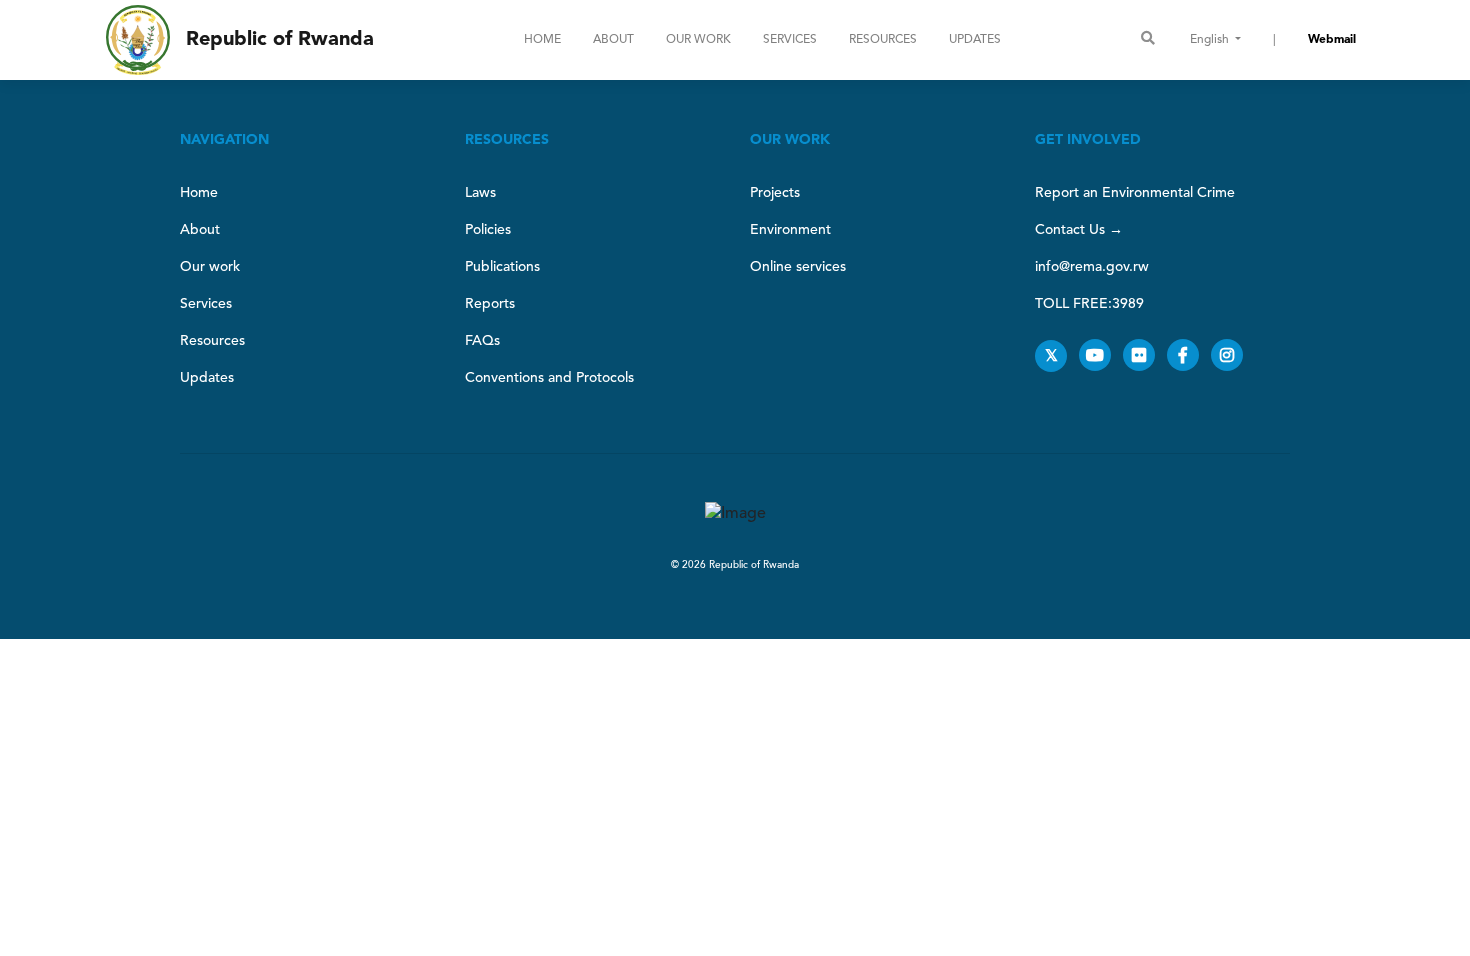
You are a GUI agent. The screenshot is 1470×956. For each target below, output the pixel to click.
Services (790, 40)
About (613, 40)
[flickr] (1145, 357)
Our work (698, 40)
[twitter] (1057, 357)
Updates (975, 40)
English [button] (1211, 40)
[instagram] (1231, 357)
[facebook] (1189, 357)
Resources (883, 40)
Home (542, 40)
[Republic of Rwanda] (138, 40)
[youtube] (1101, 357)
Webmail (1332, 40)
